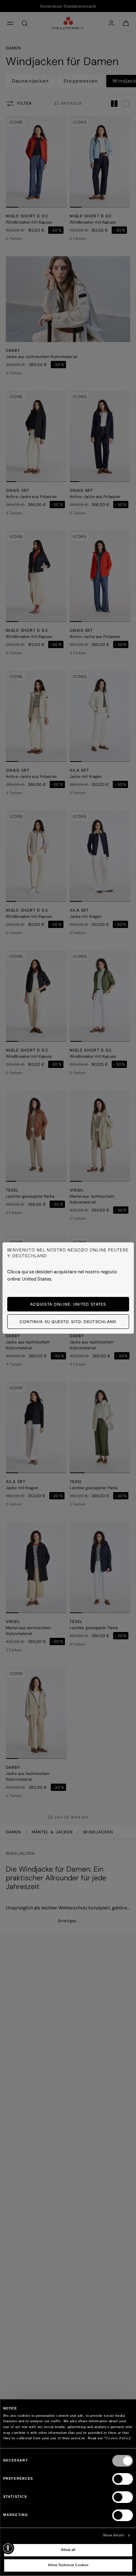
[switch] (122, 2479)
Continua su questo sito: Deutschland (68, 1322)
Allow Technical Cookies (68, 2565)
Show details (114, 2535)
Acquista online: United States (68, 1304)
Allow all (68, 2550)
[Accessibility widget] (8, 2548)
